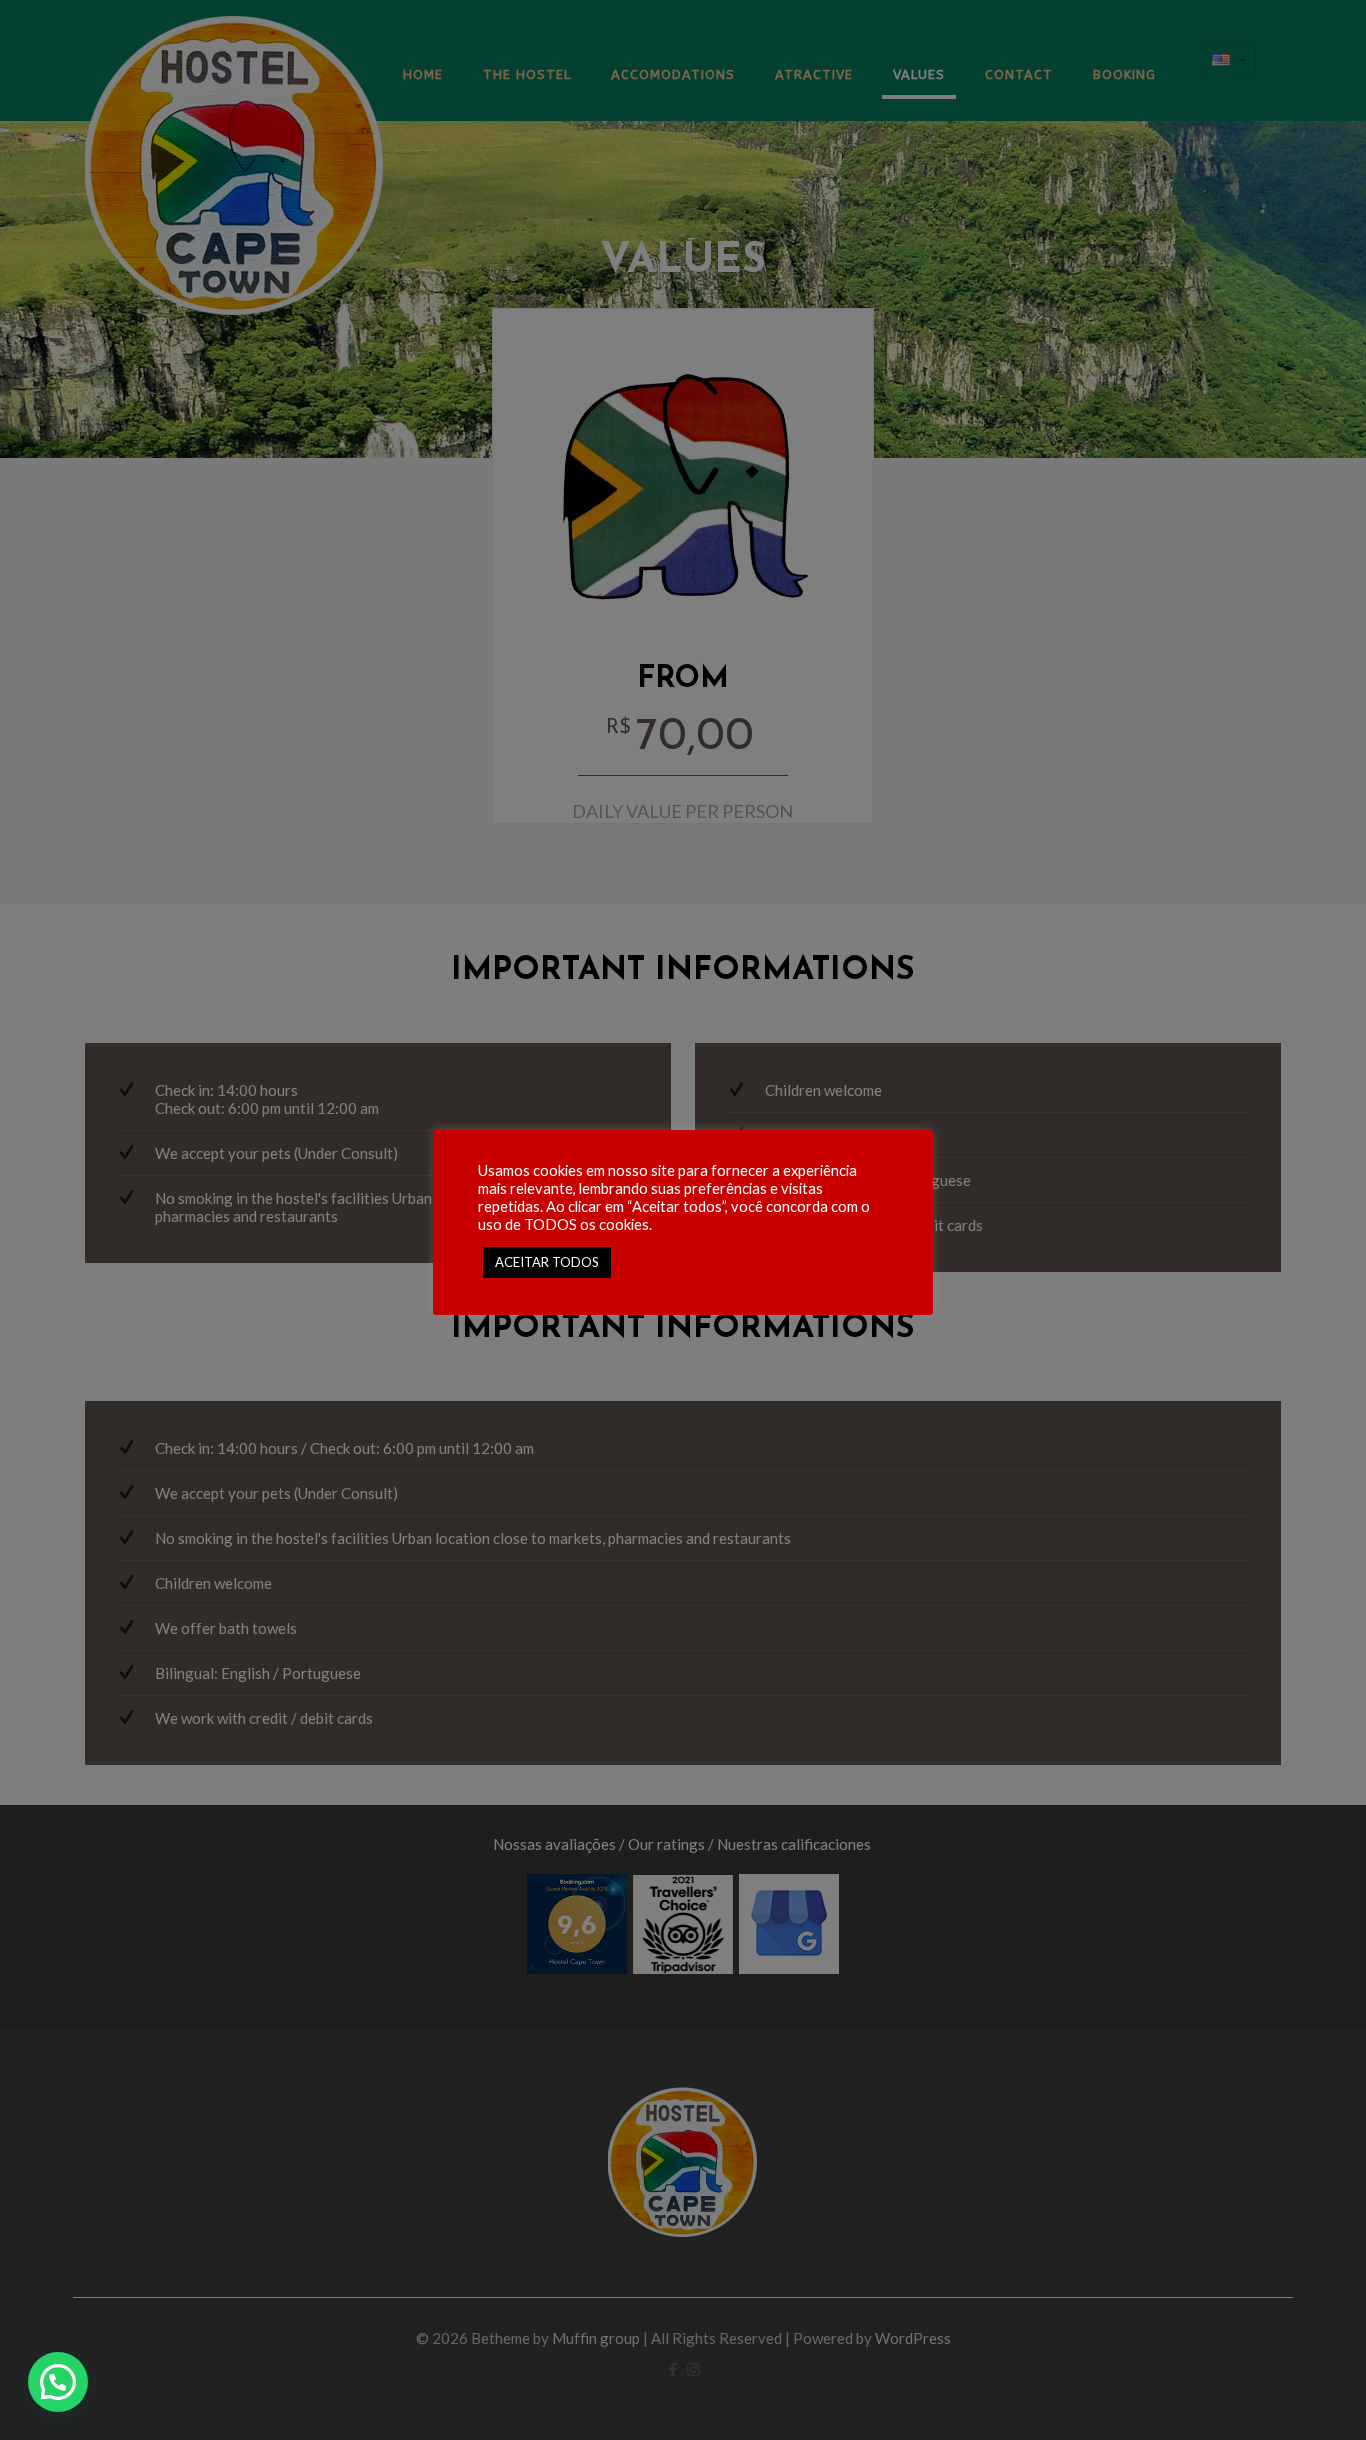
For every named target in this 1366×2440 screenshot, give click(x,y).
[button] (58, 2382)
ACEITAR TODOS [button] (547, 1262)
